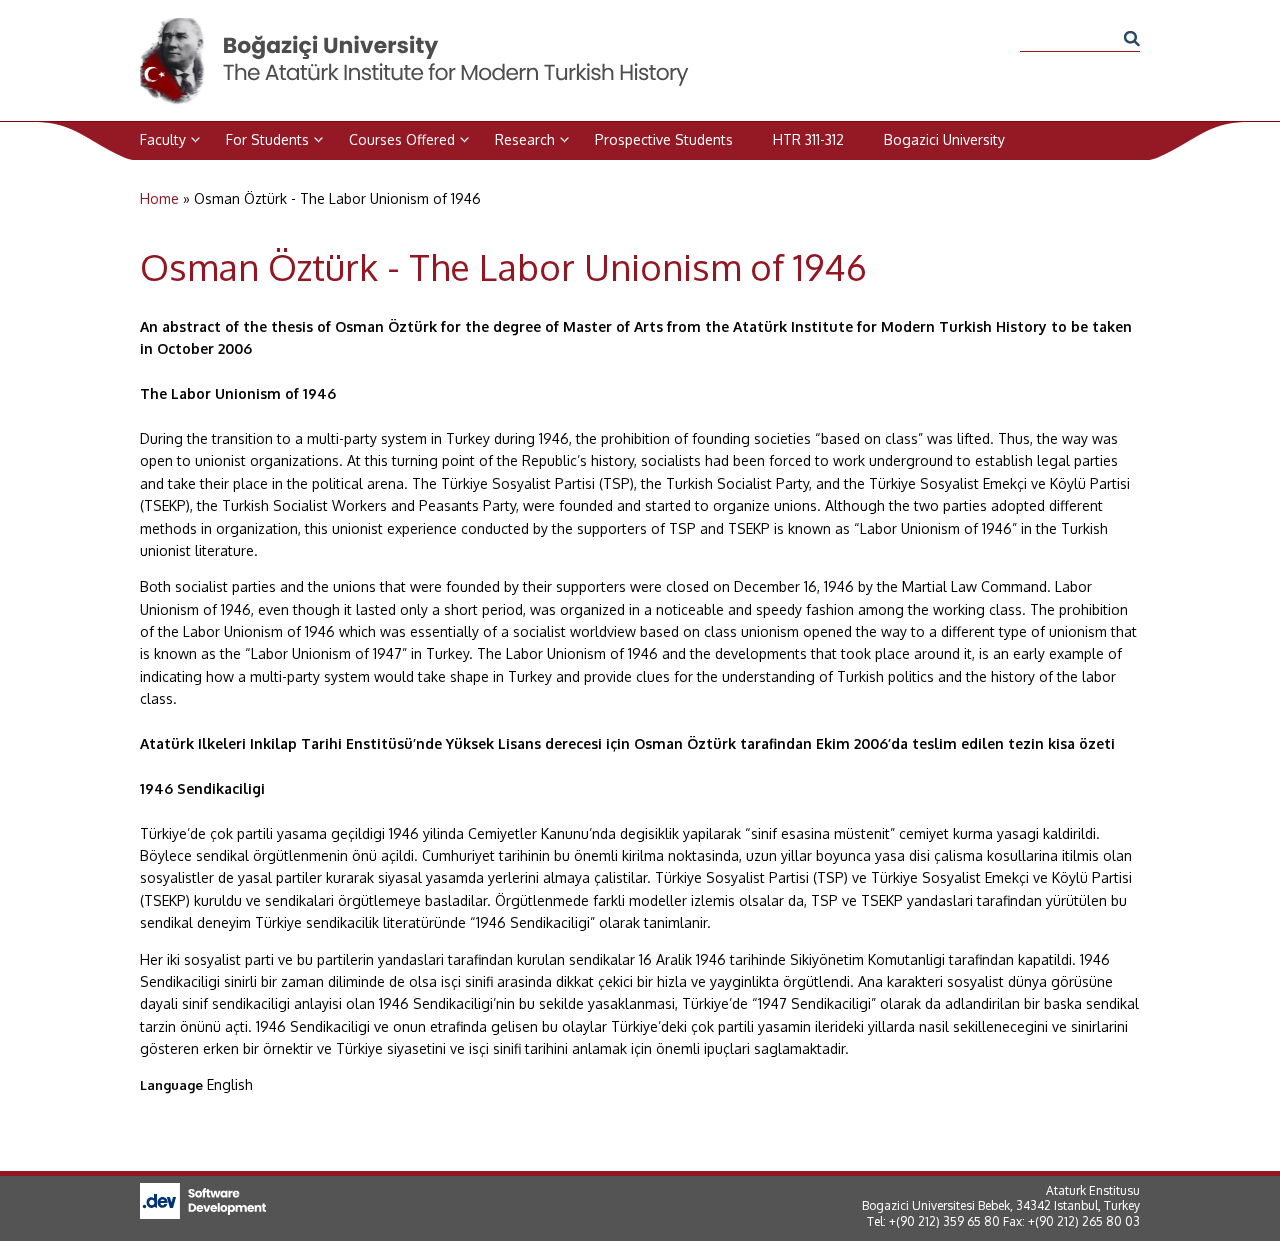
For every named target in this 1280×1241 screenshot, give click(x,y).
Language (171, 1085)
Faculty (163, 139)
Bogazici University (944, 139)
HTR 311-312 (808, 139)
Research (525, 139)
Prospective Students (664, 139)
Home (159, 198)
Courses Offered (402, 139)
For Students (267, 139)
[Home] (416, 28)
